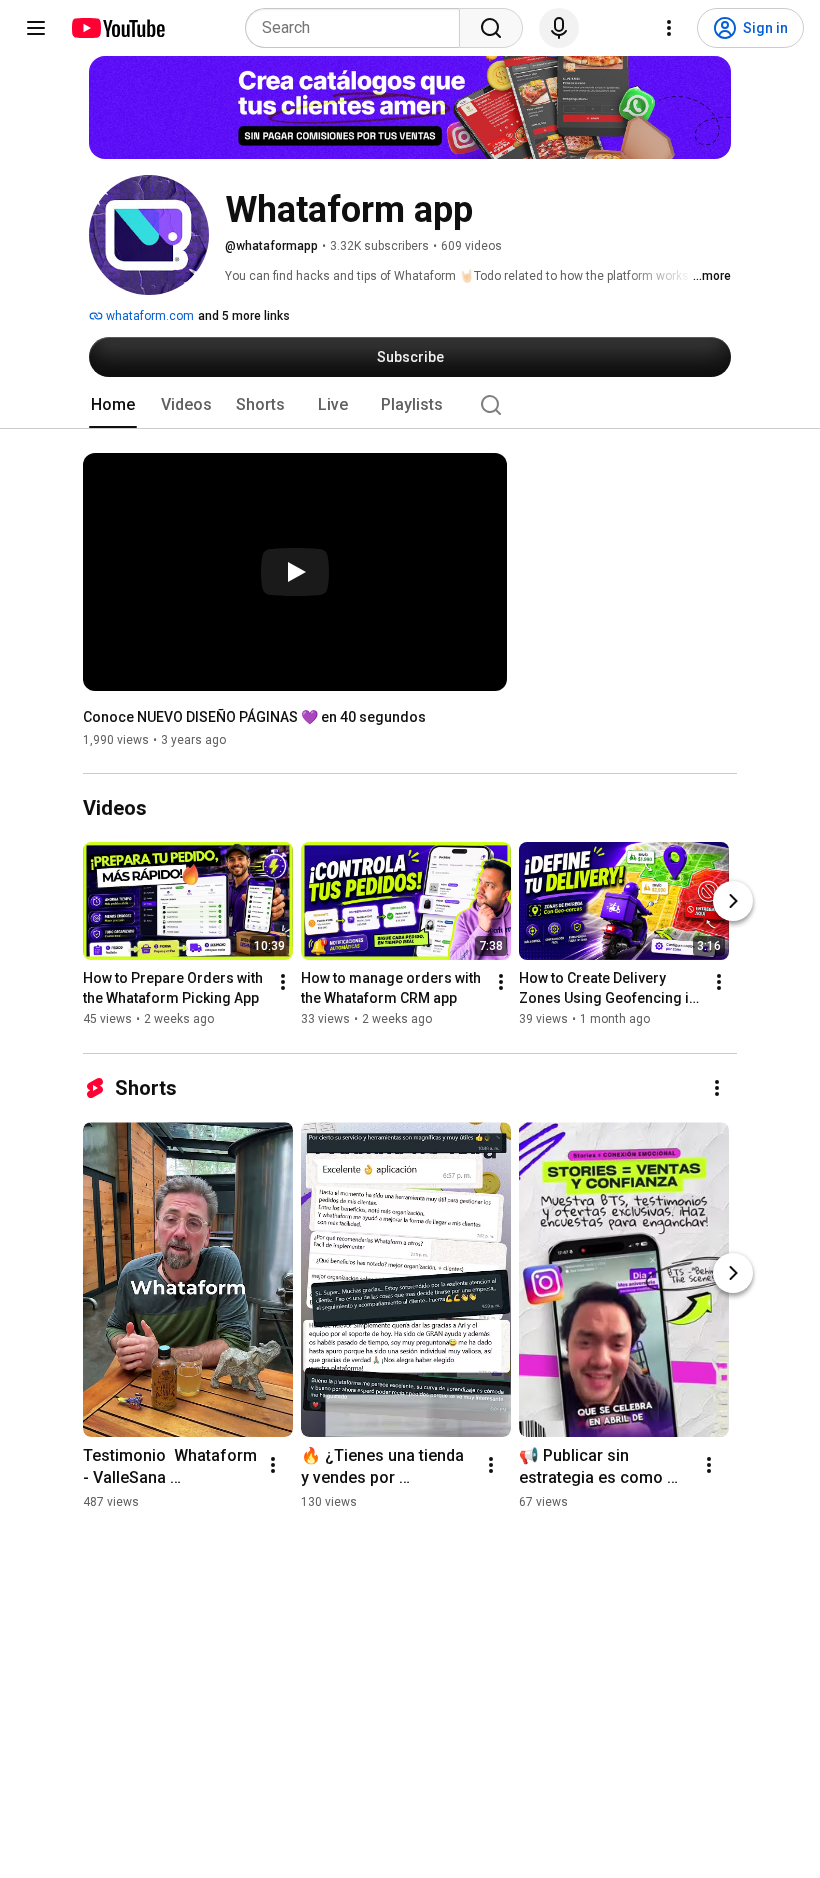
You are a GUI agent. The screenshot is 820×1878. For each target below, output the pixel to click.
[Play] (295, 572)
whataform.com (148, 316)
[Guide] (36, 28)
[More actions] (283, 983)
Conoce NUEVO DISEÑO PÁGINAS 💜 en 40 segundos (254, 717)
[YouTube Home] (117, 28)
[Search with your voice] (559, 28)
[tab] (113, 405)
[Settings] (669, 28)
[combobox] (358, 28)
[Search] (491, 28)
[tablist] (410, 405)
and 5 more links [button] (244, 316)
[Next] (733, 902)
